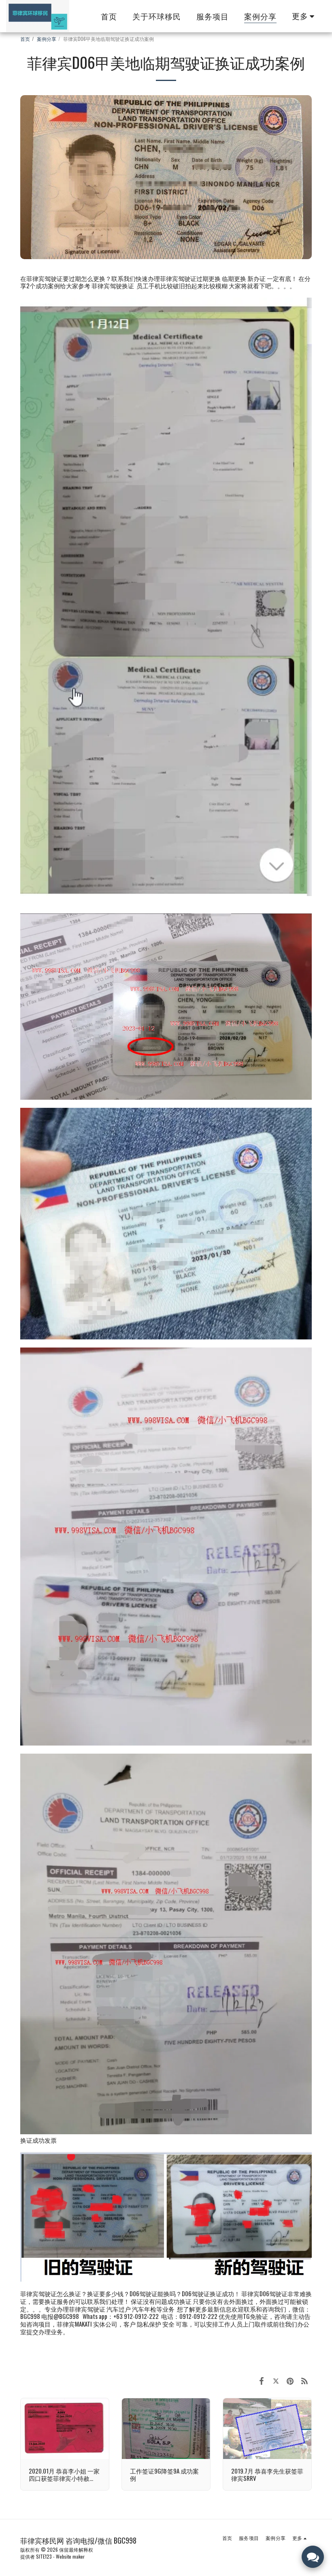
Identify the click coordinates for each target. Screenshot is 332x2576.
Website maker (70, 2556)
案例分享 (47, 39)
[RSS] (305, 2380)
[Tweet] (276, 2380)
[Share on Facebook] (262, 2380)
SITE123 (44, 2556)
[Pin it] (290, 2380)
